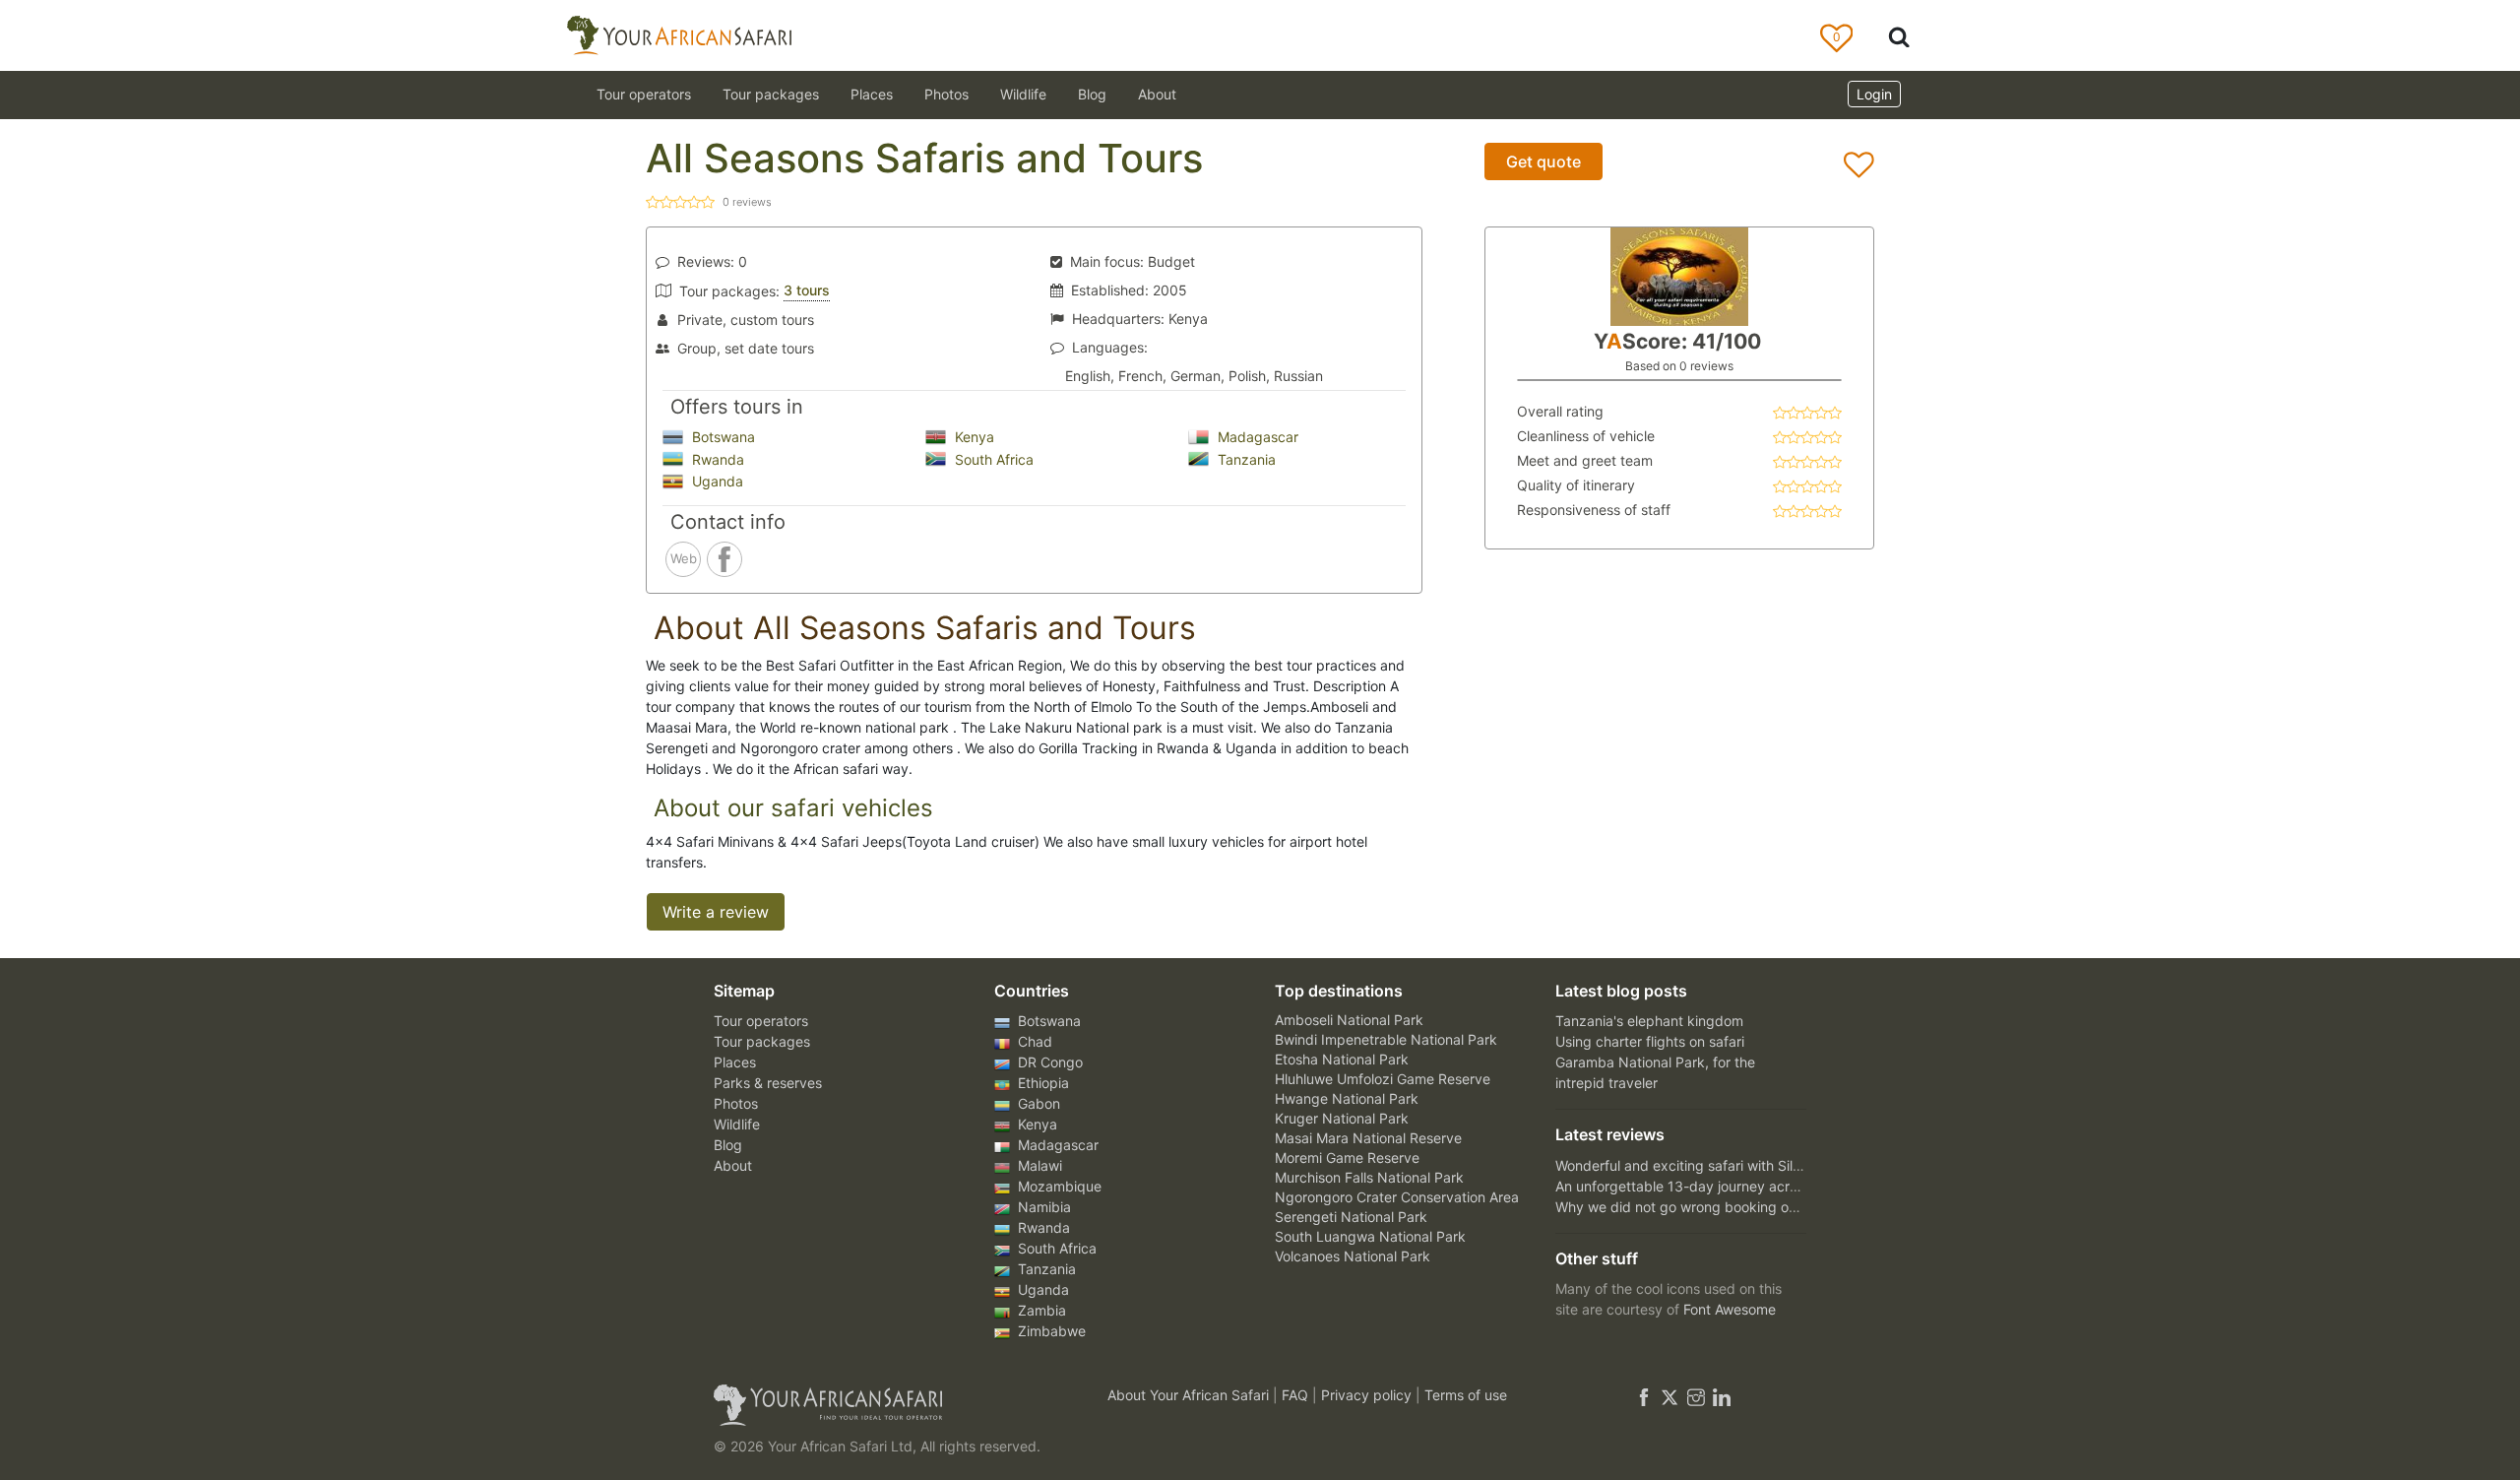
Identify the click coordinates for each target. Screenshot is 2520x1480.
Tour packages (762, 1041)
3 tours (807, 290)
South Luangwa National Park (1370, 1236)
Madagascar (1256, 437)
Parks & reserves (768, 1083)
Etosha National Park (1342, 1059)
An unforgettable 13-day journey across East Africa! (1722, 1186)
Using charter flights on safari (1650, 1041)
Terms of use (1466, 1395)
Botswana (722, 437)
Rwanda (716, 459)
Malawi (1038, 1165)
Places (735, 1062)
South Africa (992, 459)
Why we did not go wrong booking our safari (1698, 1207)
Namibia (1042, 1207)
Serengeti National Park (1351, 1217)
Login (1874, 94)
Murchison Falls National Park (1369, 1177)
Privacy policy (1368, 1395)
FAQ (1297, 1395)
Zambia (1040, 1310)
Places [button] (872, 94)
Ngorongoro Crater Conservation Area (1397, 1197)
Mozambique (1058, 1186)
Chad (1033, 1041)
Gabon (1037, 1103)
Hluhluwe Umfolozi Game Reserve (1383, 1079)
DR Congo (1048, 1062)
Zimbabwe (1050, 1331)
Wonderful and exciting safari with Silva (1682, 1165)
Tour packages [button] (771, 94)
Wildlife (1023, 94)
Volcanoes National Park (1353, 1256)
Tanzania (1245, 459)
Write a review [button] (716, 912)
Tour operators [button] (644, 94)
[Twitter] (1669, 1395)
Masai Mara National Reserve (1368, 1138)
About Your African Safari (1190, 1395)
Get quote (1543, 161)
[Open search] (1899, 36)
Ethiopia (1041, 1083)
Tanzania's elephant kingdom (1649, 1021)
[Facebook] (1644, 1395)
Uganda (716, 481)
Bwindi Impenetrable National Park (1386, 1039)
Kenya (973, 437)
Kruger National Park (1342, 1118)
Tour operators (761, 1021)
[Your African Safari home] (886, 1405)
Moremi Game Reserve (1347, 1158)
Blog (1092, 94)
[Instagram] (1696, 1395)
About (1157, 94)
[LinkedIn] (1720, 1395)
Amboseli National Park (1349, 1020)
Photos (946, 94)
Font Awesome (1730, 1309)
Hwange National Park (1347, 1098)
